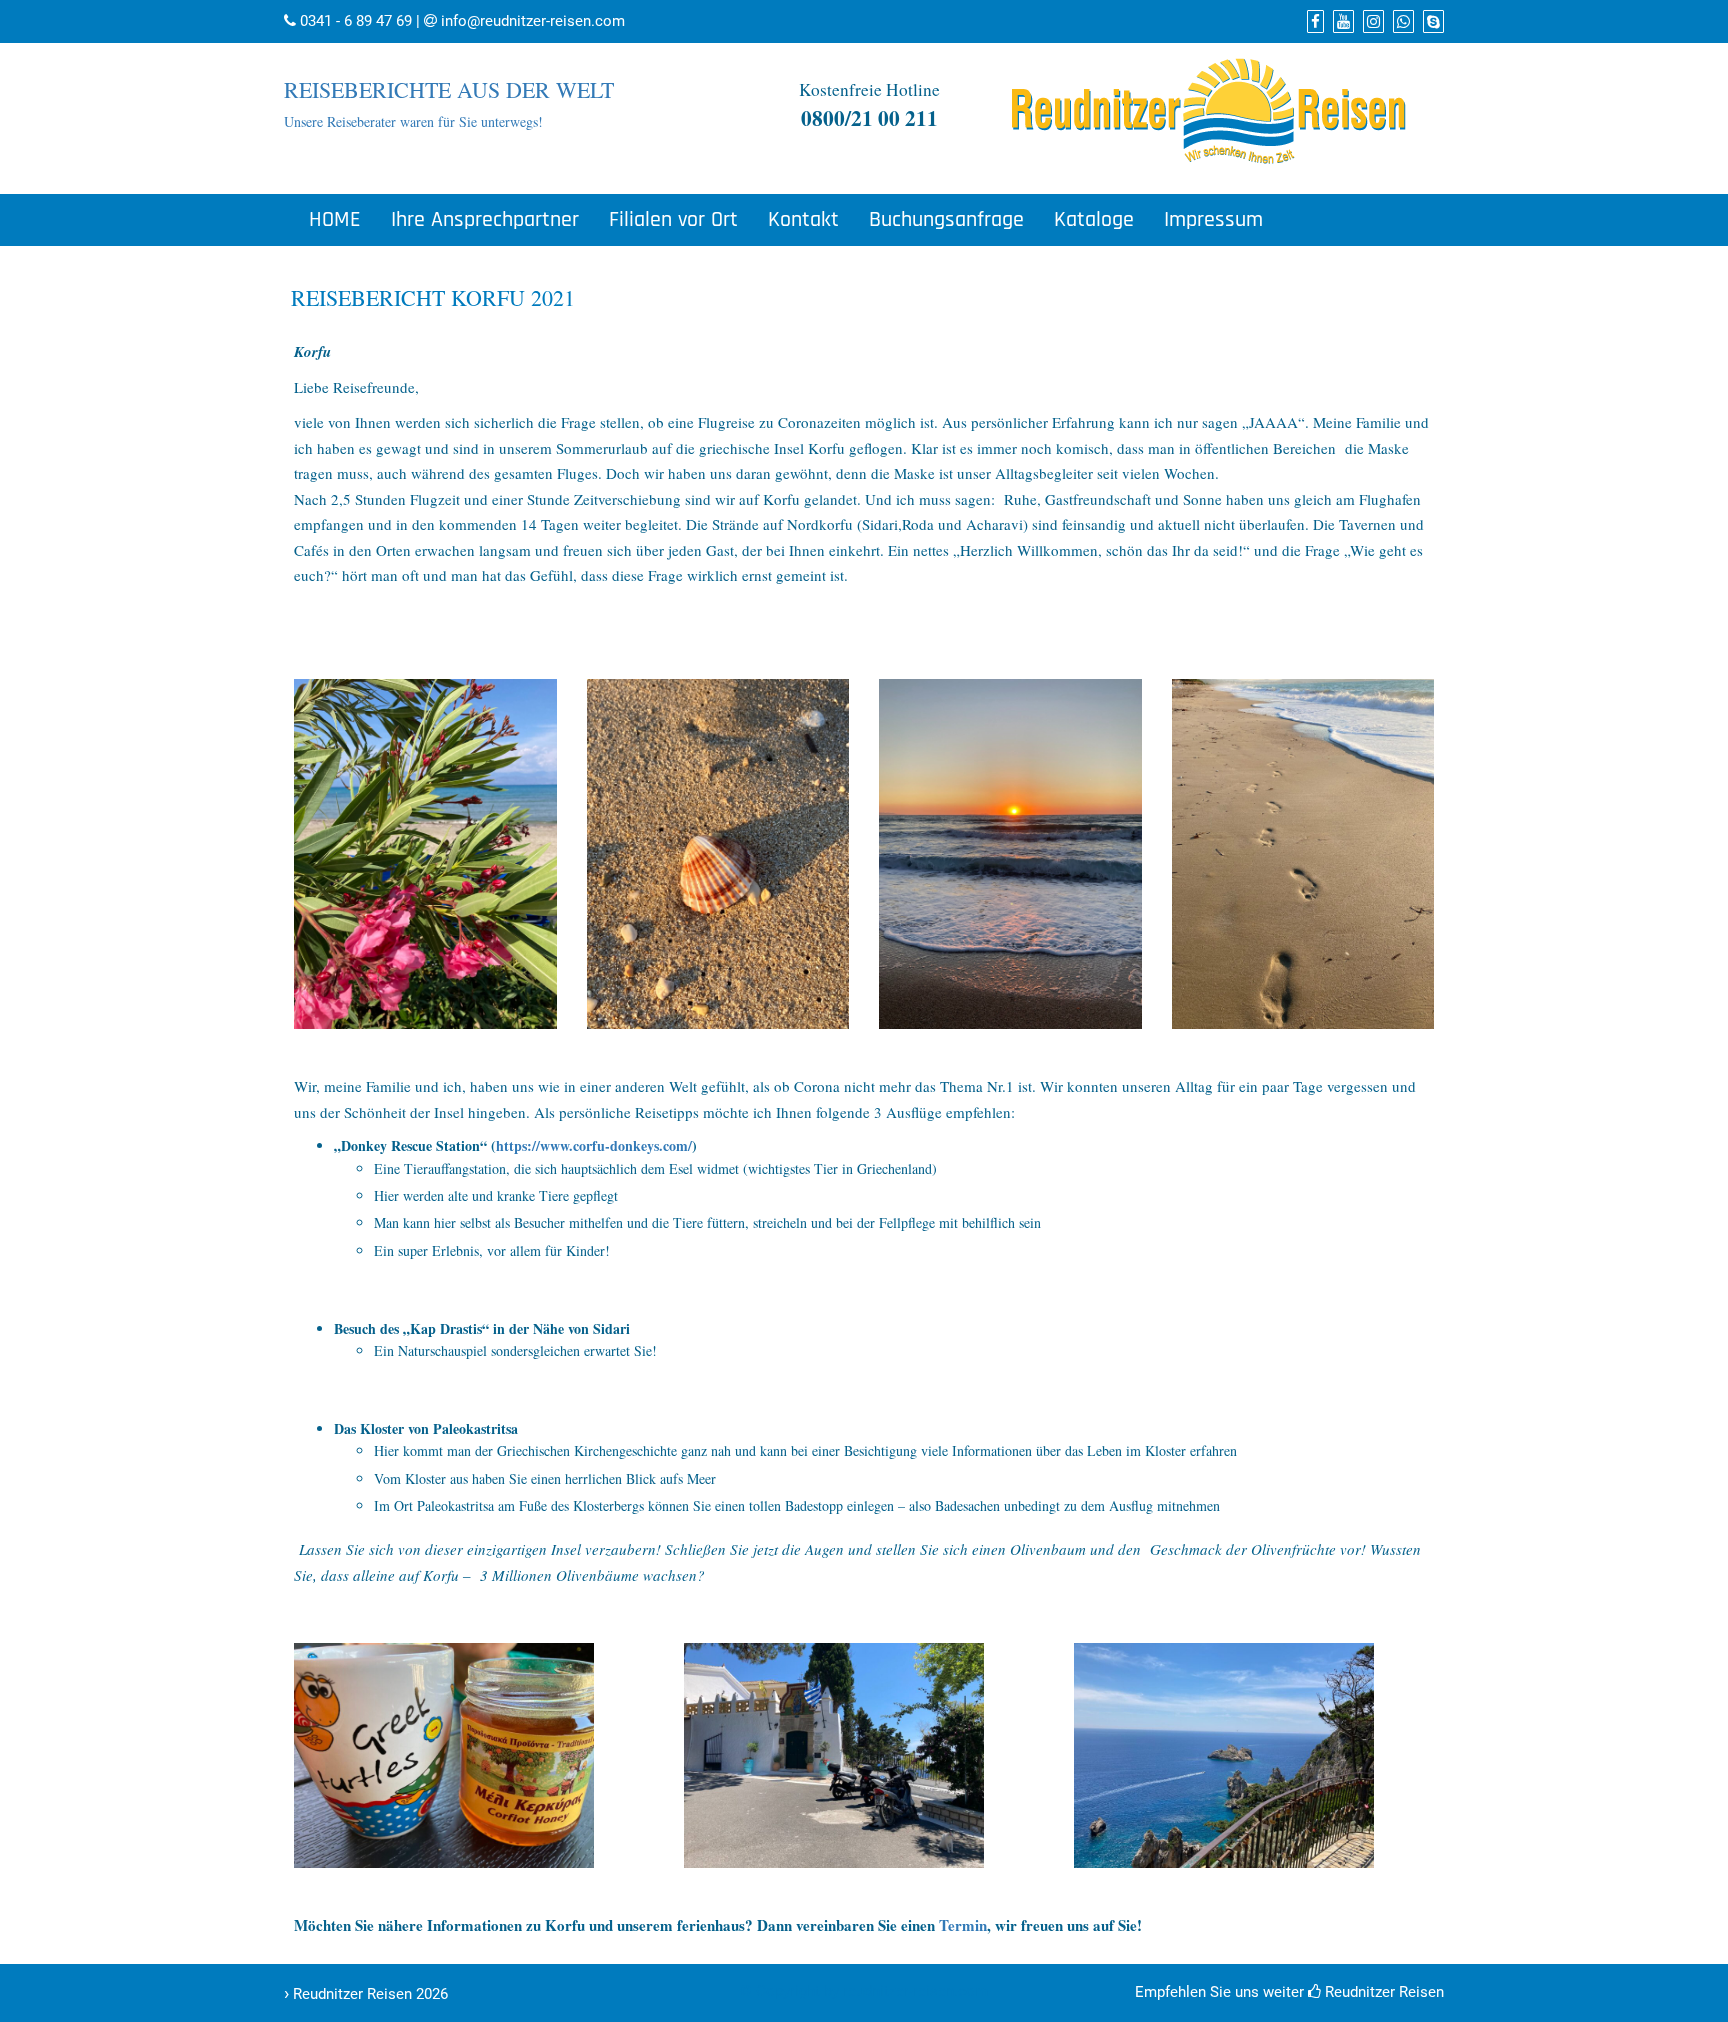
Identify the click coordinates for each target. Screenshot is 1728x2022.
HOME (335, 220)
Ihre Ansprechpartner (485, 220)
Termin (963, 1925)
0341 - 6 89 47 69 (356, 21)
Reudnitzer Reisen (1382, 1992)
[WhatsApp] (1401, 22)
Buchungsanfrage (946, 220)
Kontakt (803, 220)
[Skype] (1431, 22)
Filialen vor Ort (673, 220)
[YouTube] (1341, 22)
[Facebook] (1313, 22)
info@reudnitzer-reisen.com (533, 21)
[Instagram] (1371, 22)
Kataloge (1094, 220)
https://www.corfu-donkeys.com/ (594, 1145)
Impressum (1213, 220)
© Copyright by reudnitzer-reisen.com (864, 1991)
